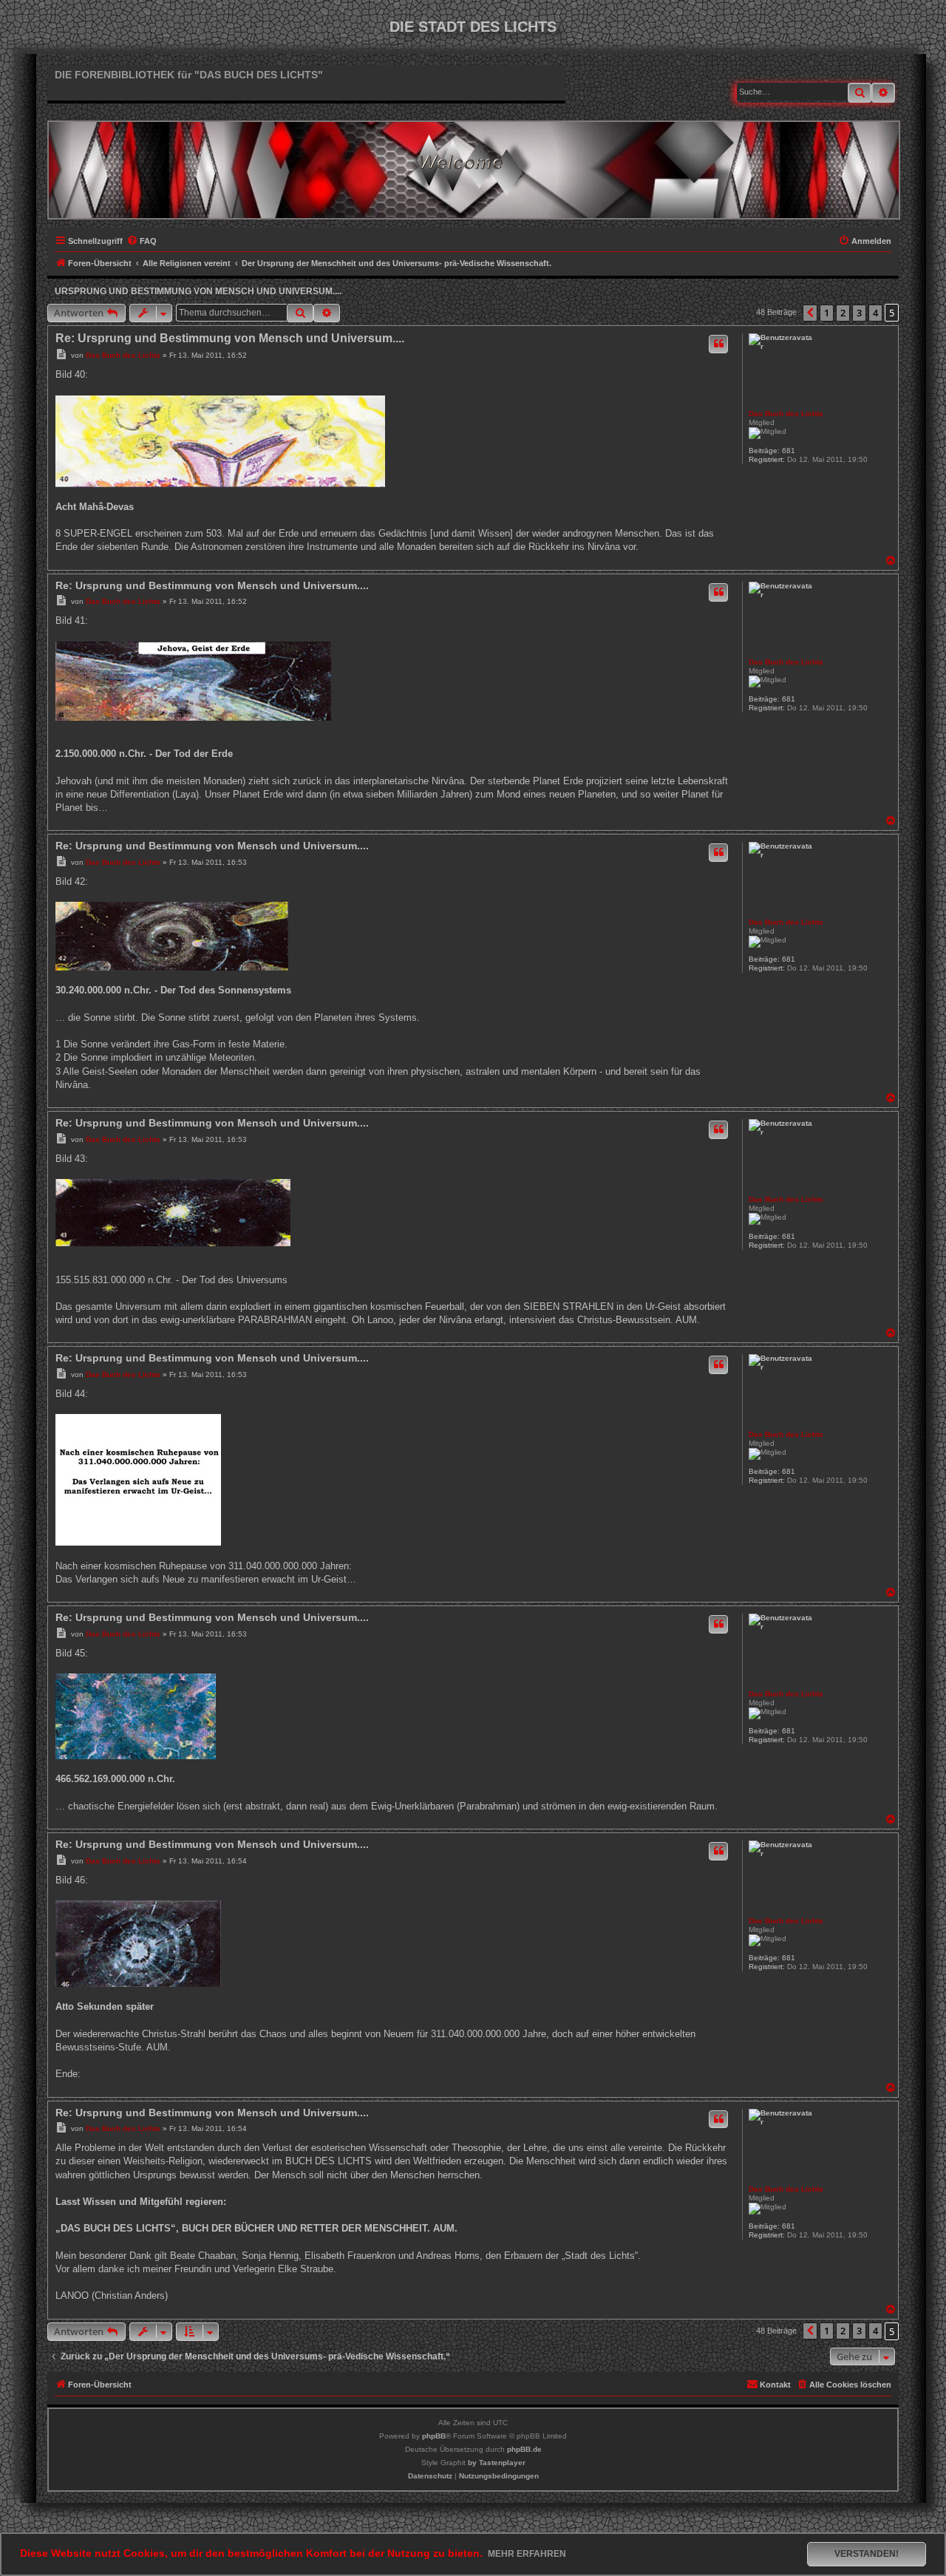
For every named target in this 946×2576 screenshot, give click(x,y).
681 (789, 451)
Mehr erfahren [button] (527, 2554)
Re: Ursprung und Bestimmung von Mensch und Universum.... (230, 338)
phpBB (434, 2436)
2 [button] (843, 313)
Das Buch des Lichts (786, 414)
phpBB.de (524, 2449)
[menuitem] (142, 241)
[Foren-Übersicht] (474, 164)
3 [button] (859, 313)
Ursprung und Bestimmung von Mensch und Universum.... (198, 291)
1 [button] (827, 313)
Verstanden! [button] (867, 2554)
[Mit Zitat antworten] (718, 344)
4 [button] (875, 313)
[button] (810, 313)
